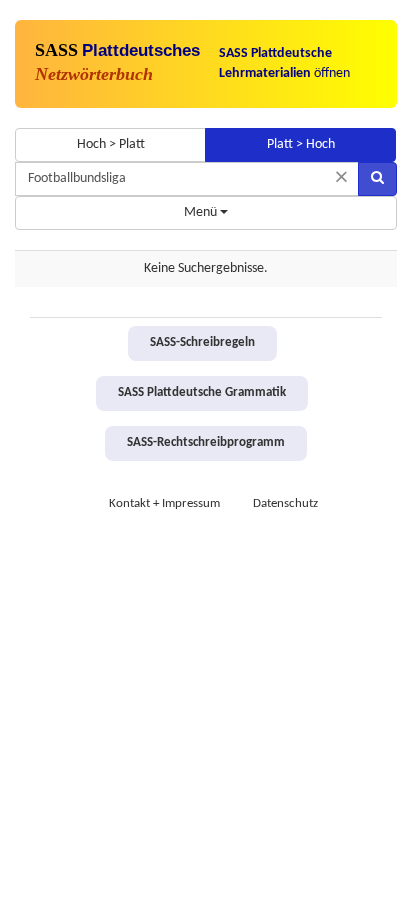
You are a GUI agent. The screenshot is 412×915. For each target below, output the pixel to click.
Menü (202, 212)
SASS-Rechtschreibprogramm (206, 443)
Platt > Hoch (301, 144)
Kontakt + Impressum (164, 504)
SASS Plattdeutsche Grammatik (202, 393)
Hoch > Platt (111, 144)
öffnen (284, 63)
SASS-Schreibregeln (202, 343)
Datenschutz (285, 504)
